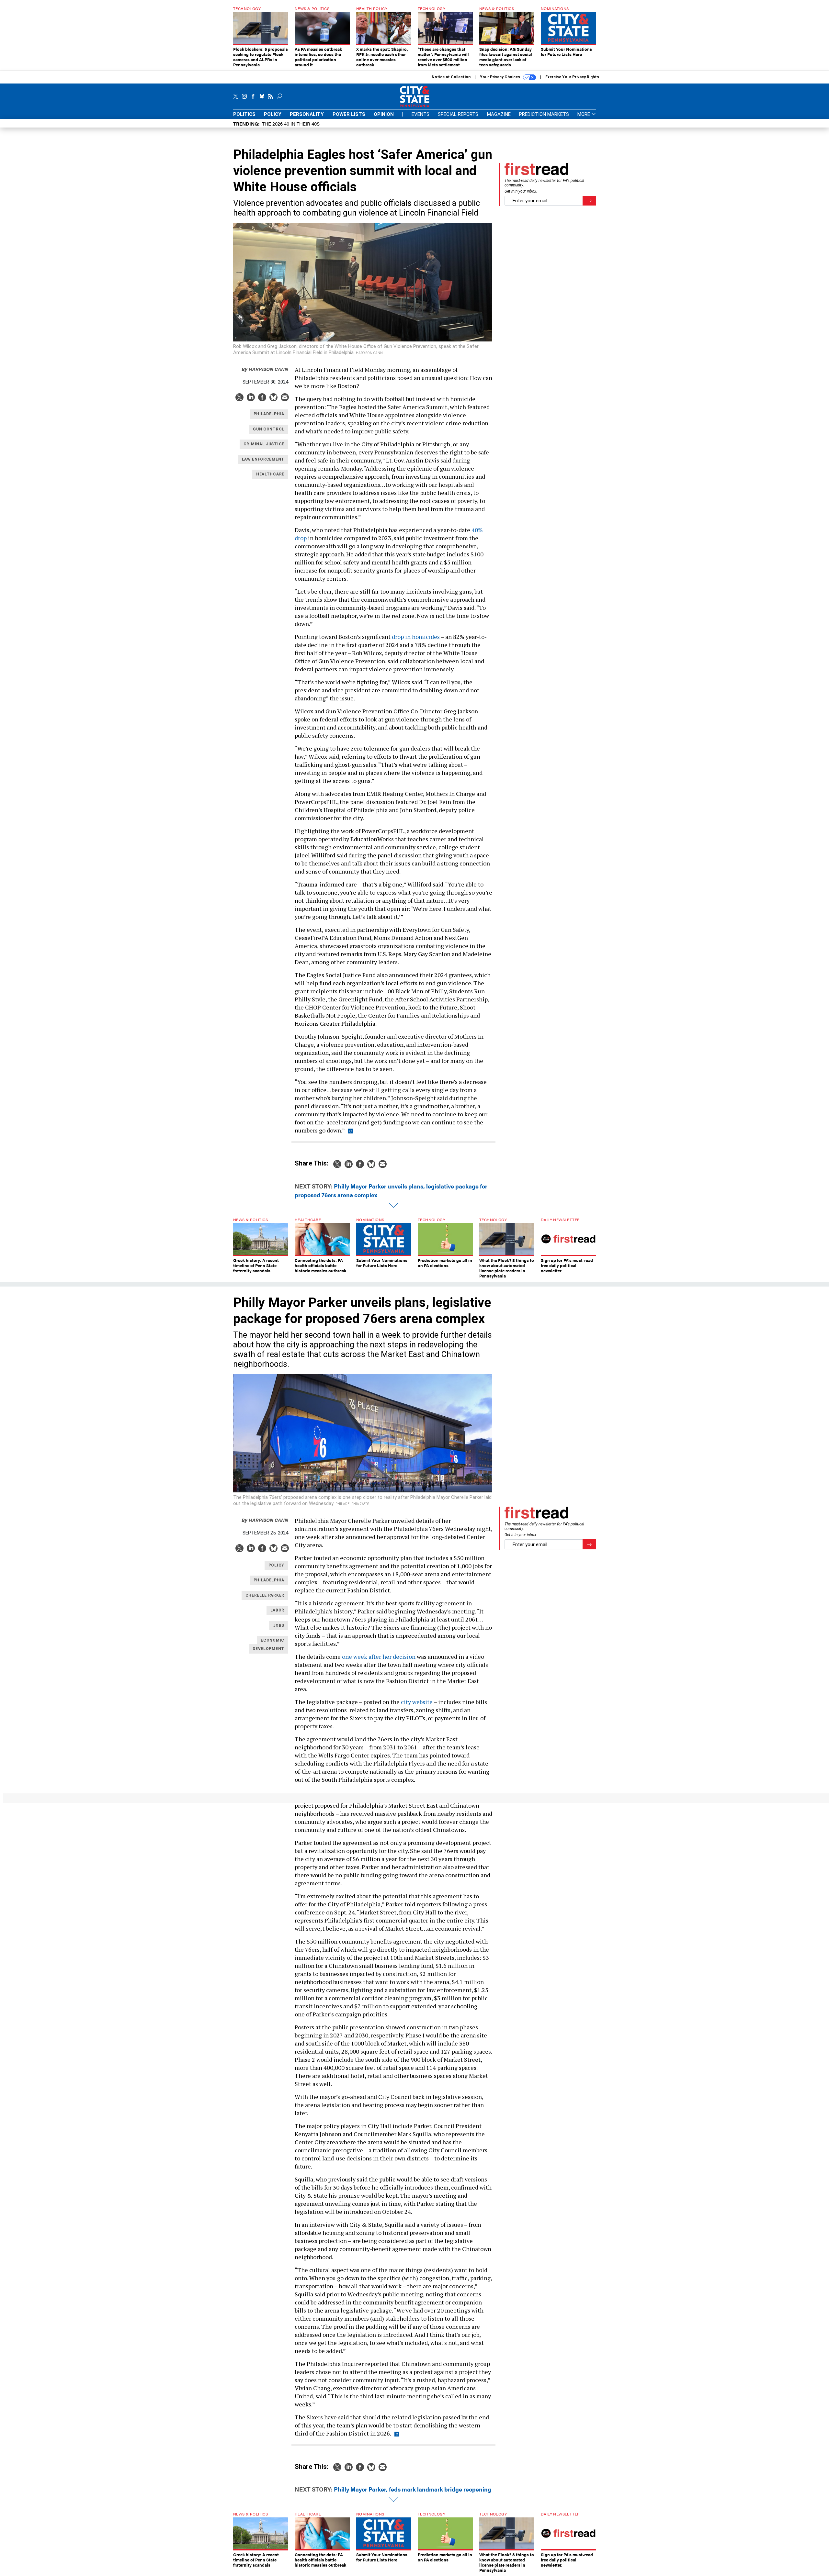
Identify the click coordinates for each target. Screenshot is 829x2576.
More (584, 114)
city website (417, 1702)
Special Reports (458, 114)
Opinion (384, 114)
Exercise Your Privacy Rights (572, 77)
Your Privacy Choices (500, 77)
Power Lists (349, 114)
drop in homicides (416, 637)
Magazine (499, 114)
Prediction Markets (544, 114)
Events (420, 114)
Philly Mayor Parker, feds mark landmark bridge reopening (413, 2489)
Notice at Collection (451, 77)
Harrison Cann (265, 369)
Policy (273, 114)
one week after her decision (379, 1656)
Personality (307, 114)
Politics (244, 114)
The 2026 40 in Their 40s (291, 123)
